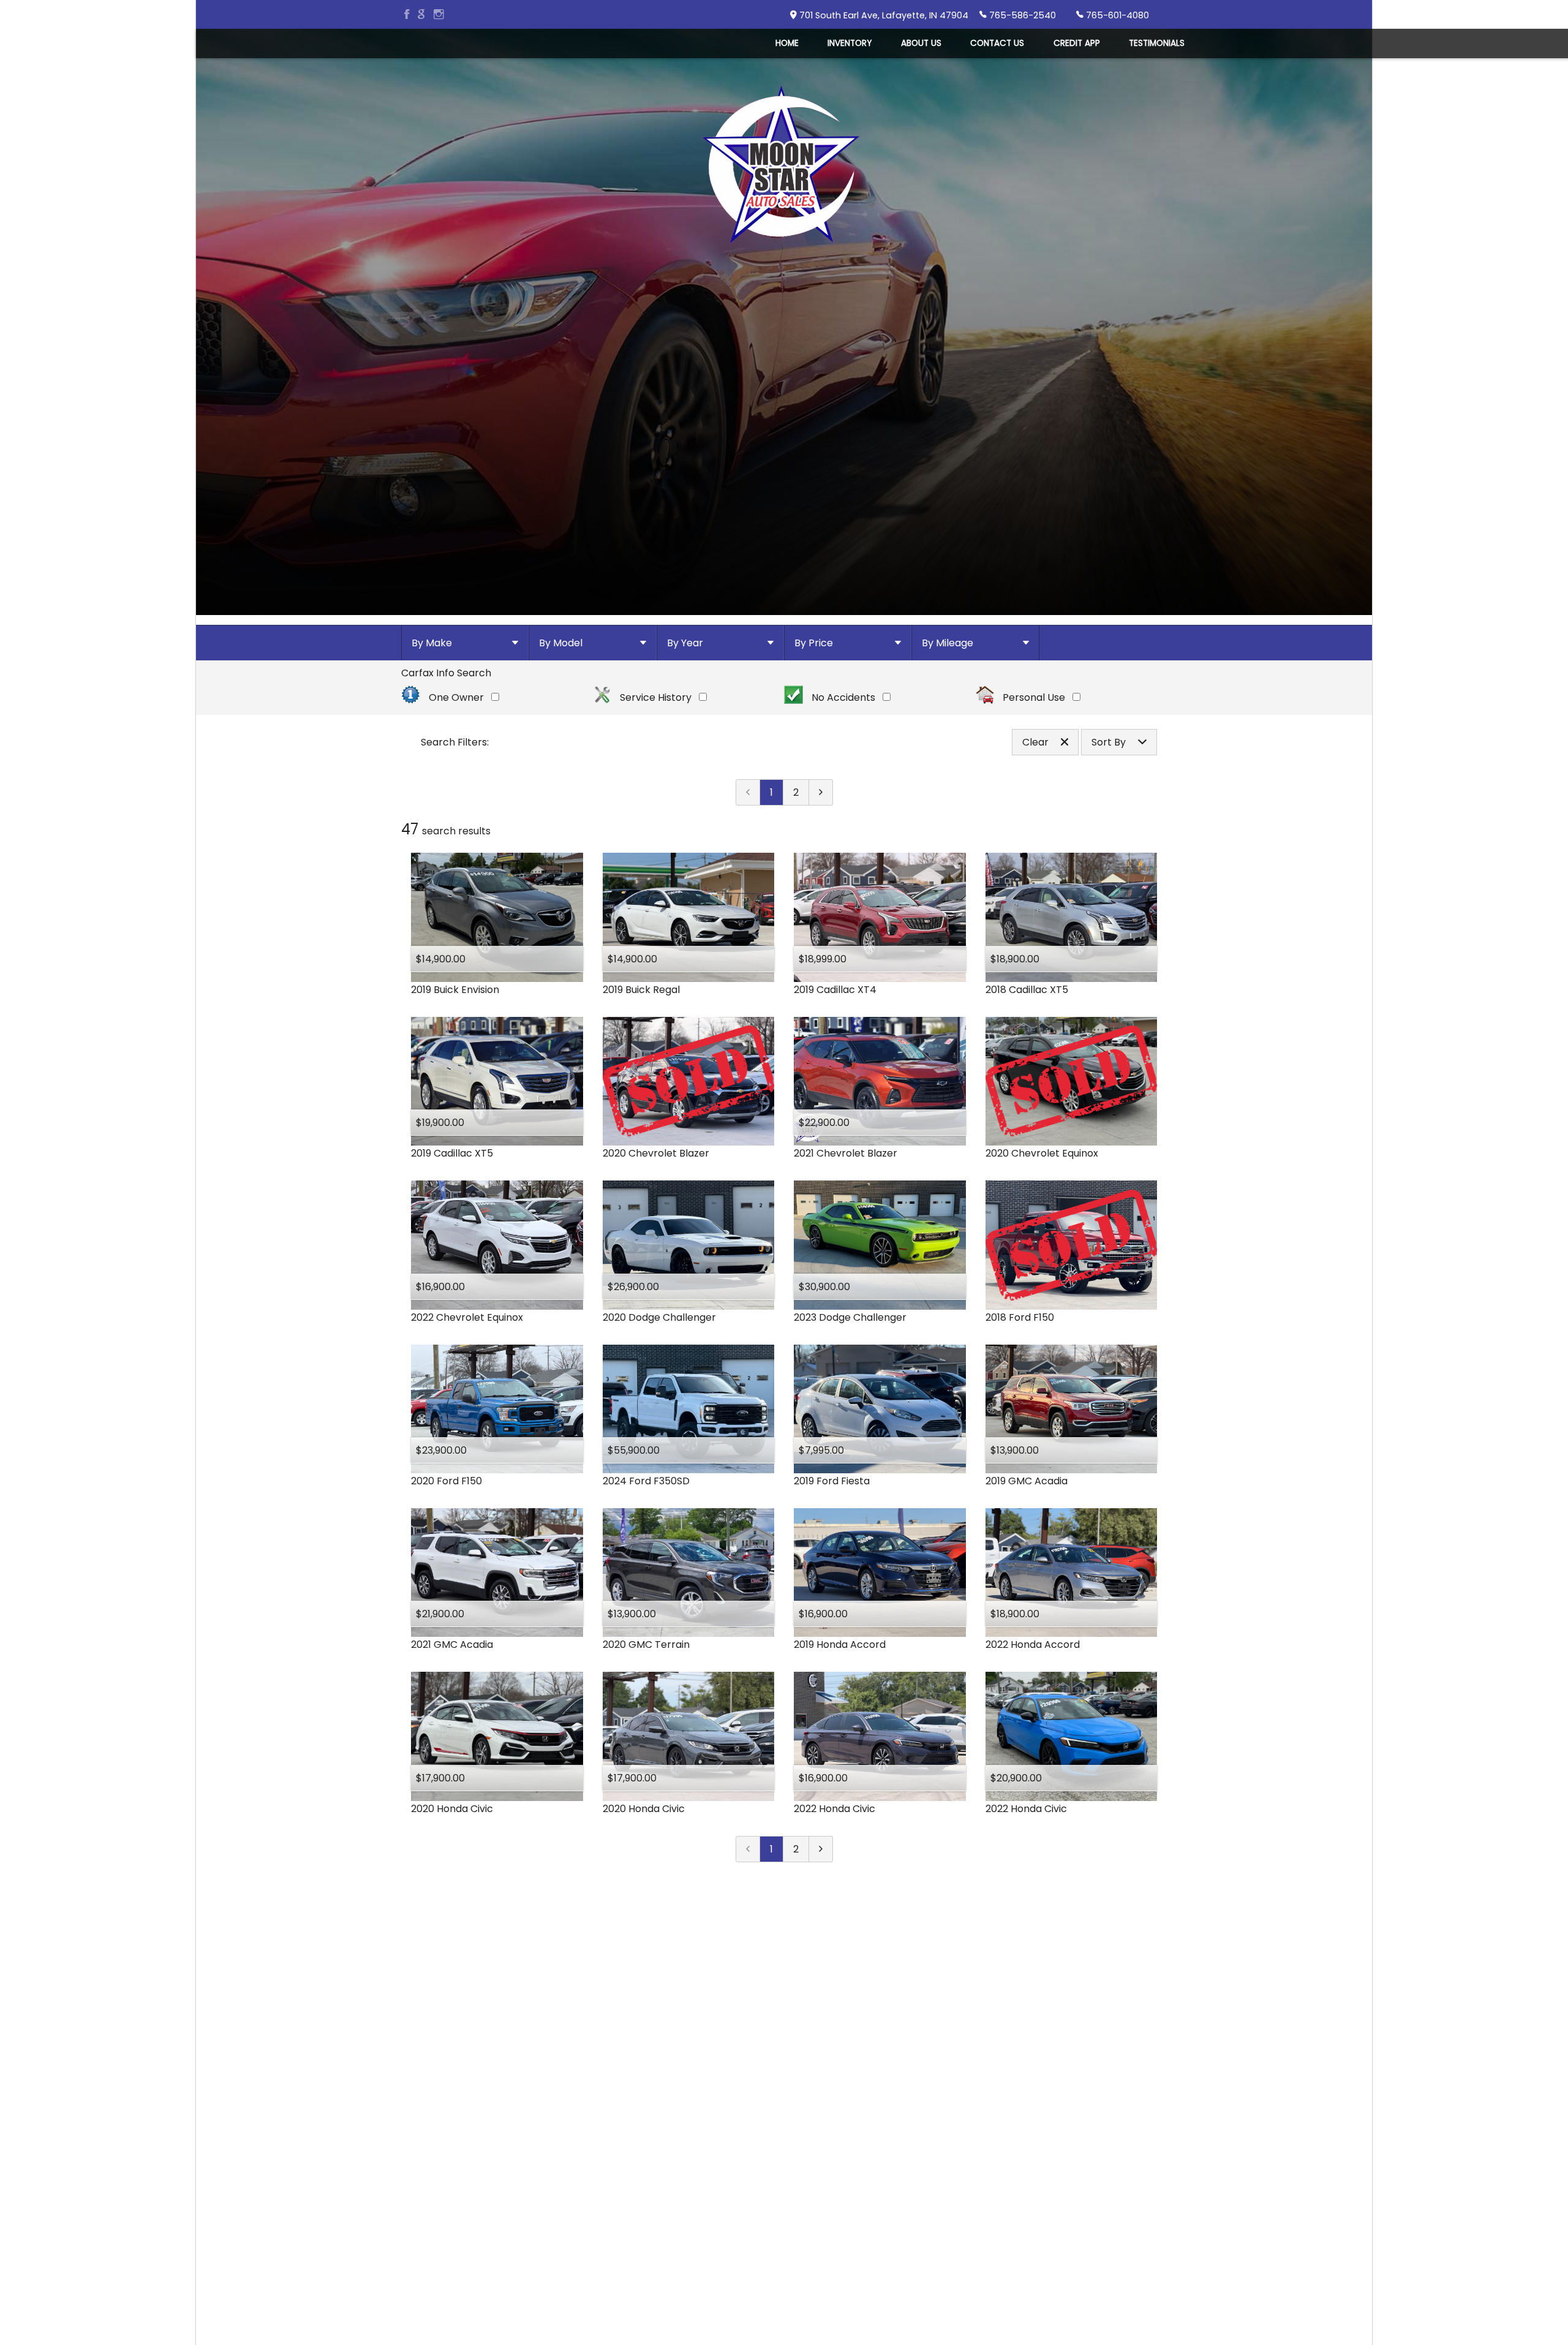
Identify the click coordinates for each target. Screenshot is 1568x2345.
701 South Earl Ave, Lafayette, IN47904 (884, 15)
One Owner (456, 697)
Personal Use (1034, 697)
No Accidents (843, 697)
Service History (656, 697)
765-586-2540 (1023, 15)
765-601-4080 (1118, 15)
